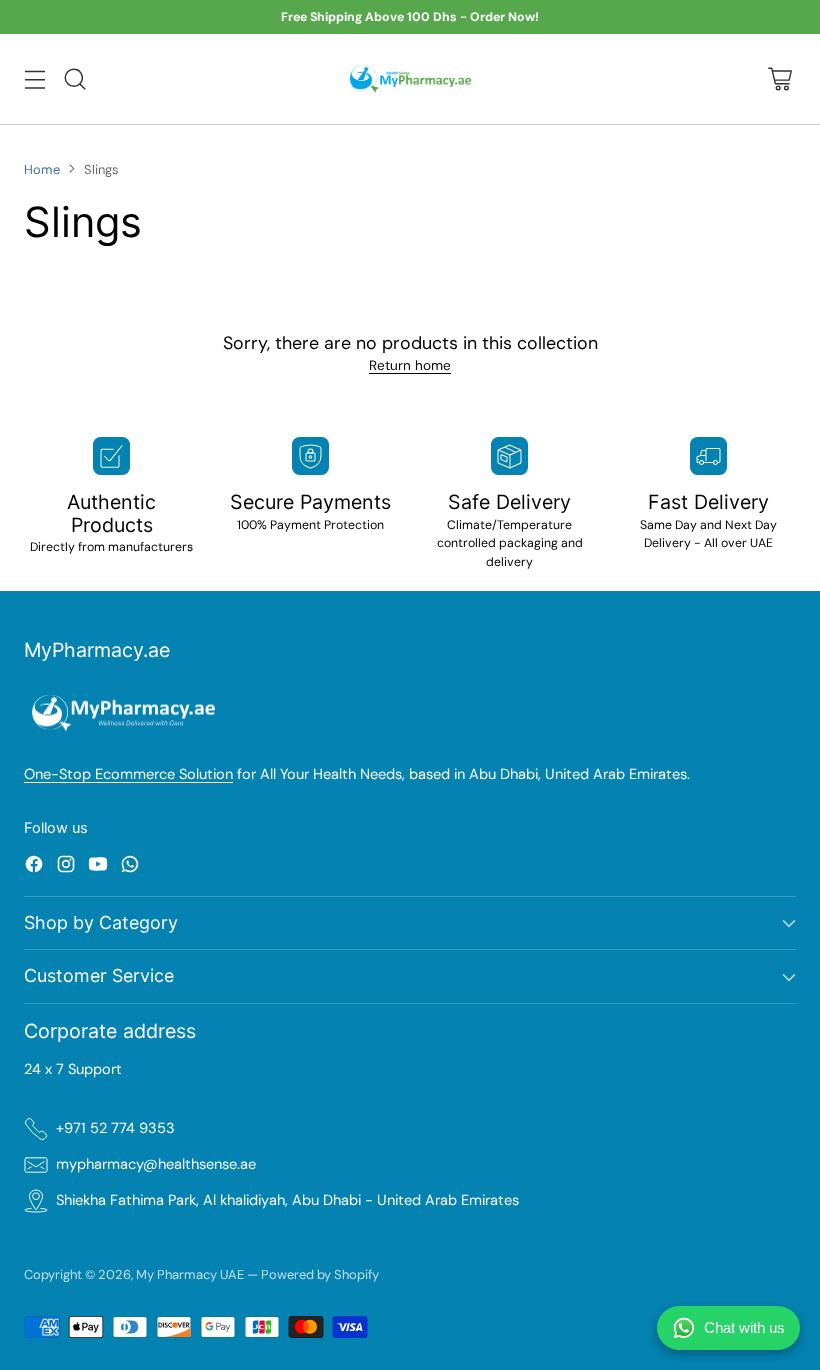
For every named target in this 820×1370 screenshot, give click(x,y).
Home (42, 169)
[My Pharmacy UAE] (410, 79)
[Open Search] (74, 78)
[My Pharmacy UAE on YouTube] (98, 867)
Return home (410, 365)
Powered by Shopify (320, 1274)
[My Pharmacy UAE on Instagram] (66, 867)
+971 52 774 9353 (115, 1128)
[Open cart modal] (779, 78)
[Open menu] (34, 78)
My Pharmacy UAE (190, 1274)
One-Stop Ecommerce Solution (128, 774)
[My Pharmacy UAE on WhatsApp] (130, 867)
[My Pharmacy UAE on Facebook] (34, 867)
